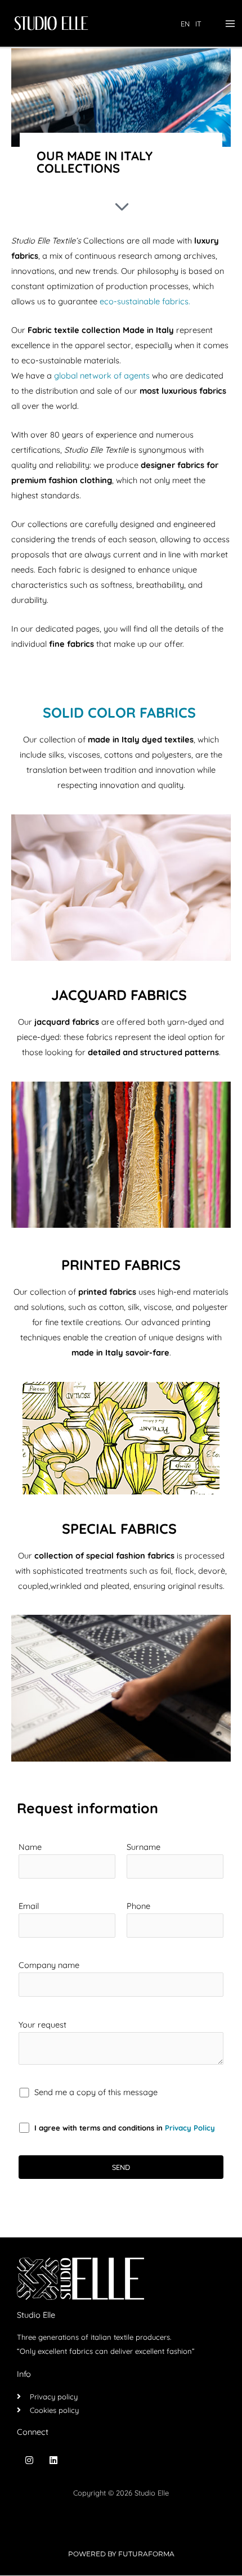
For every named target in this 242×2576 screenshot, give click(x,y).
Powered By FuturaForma (121, 2554)
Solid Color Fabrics (119, 712)
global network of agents (102, 375)
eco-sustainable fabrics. (145, 301)
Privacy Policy (190, 2128)
